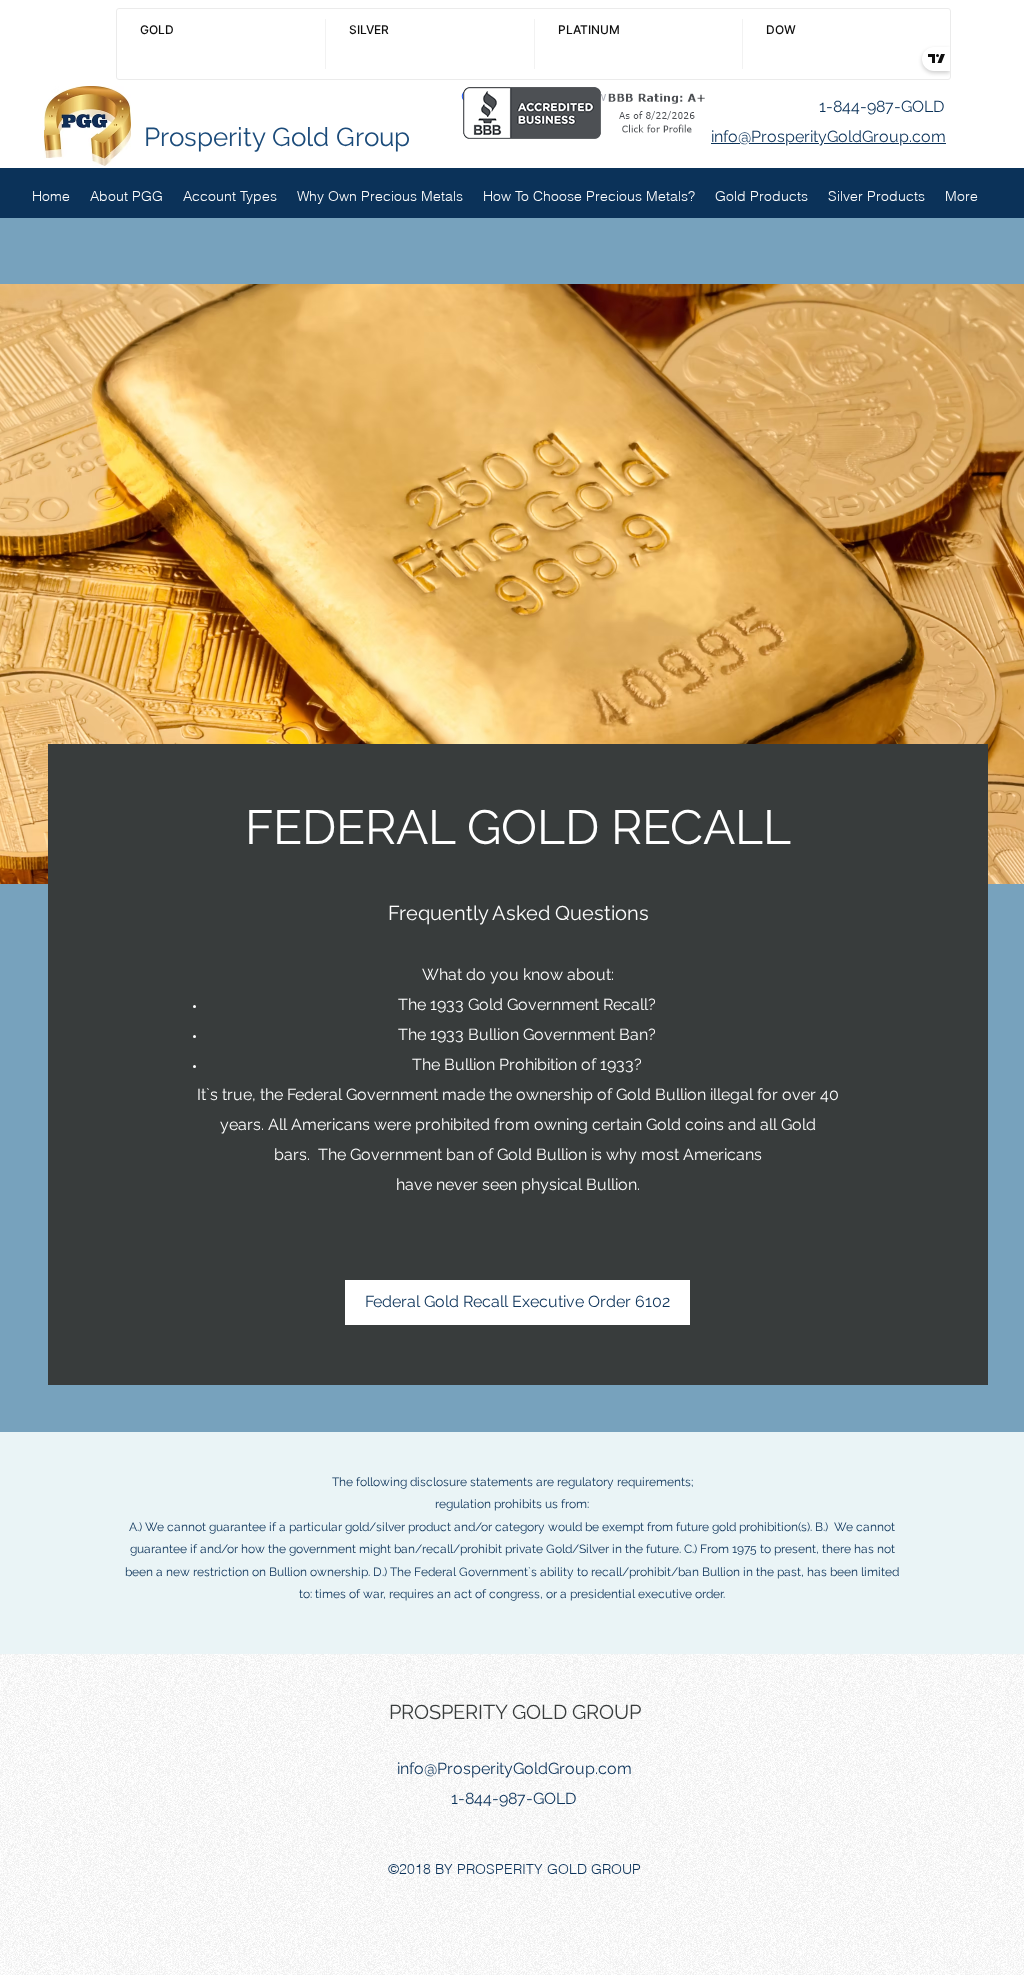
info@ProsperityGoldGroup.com (514, 1768)
